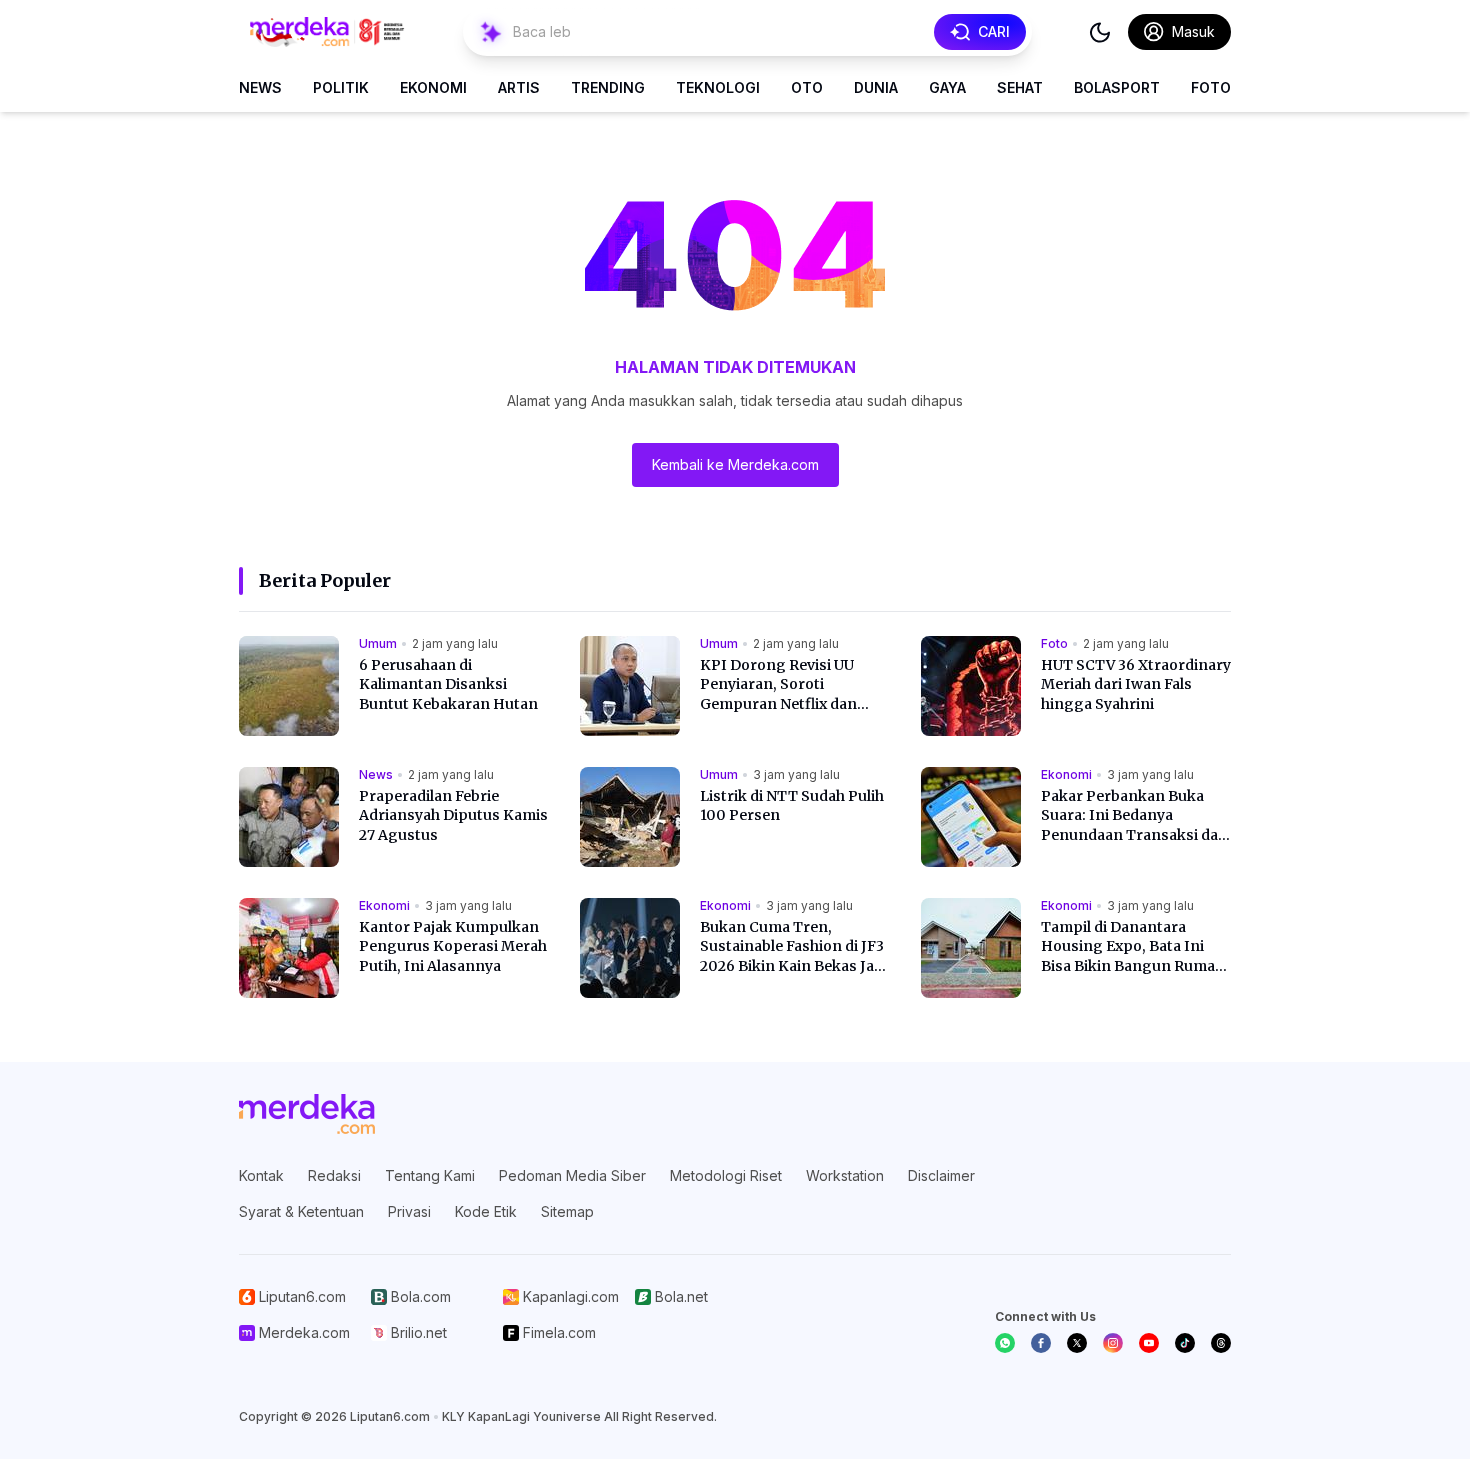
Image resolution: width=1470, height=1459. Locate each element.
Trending (608, 87)
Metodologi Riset (726, 1175)
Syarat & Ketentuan (301, 1211)
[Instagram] (1113, 1343)
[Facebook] (1041, 1343)
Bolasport (1117, 87)
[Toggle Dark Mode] (1100, 32)
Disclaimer (941, 1175)
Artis (519, 87)
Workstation (845, 1175)
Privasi (409, 1211)
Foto (1211, 87)
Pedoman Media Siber (572, 1175)
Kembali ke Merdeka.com (735, 464)
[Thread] (1221, 1343)
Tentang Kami (430, 1175)
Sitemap (567, 1211)
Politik (341, 87)
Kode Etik (486, 1211)
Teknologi (718, 87)
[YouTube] (1149, 1343)
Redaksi (334, 1175)
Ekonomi (433, 87)
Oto (807, 87)
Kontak (261, 1175)
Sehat (1020, 87)
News (260, 87)
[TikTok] (1185, 1343)
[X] (1077, 1343)
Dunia (876, 87)
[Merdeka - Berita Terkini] (327, 32)
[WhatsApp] (1005, 1343)
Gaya (947, 87)
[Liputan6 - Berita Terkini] (307, 1114)
